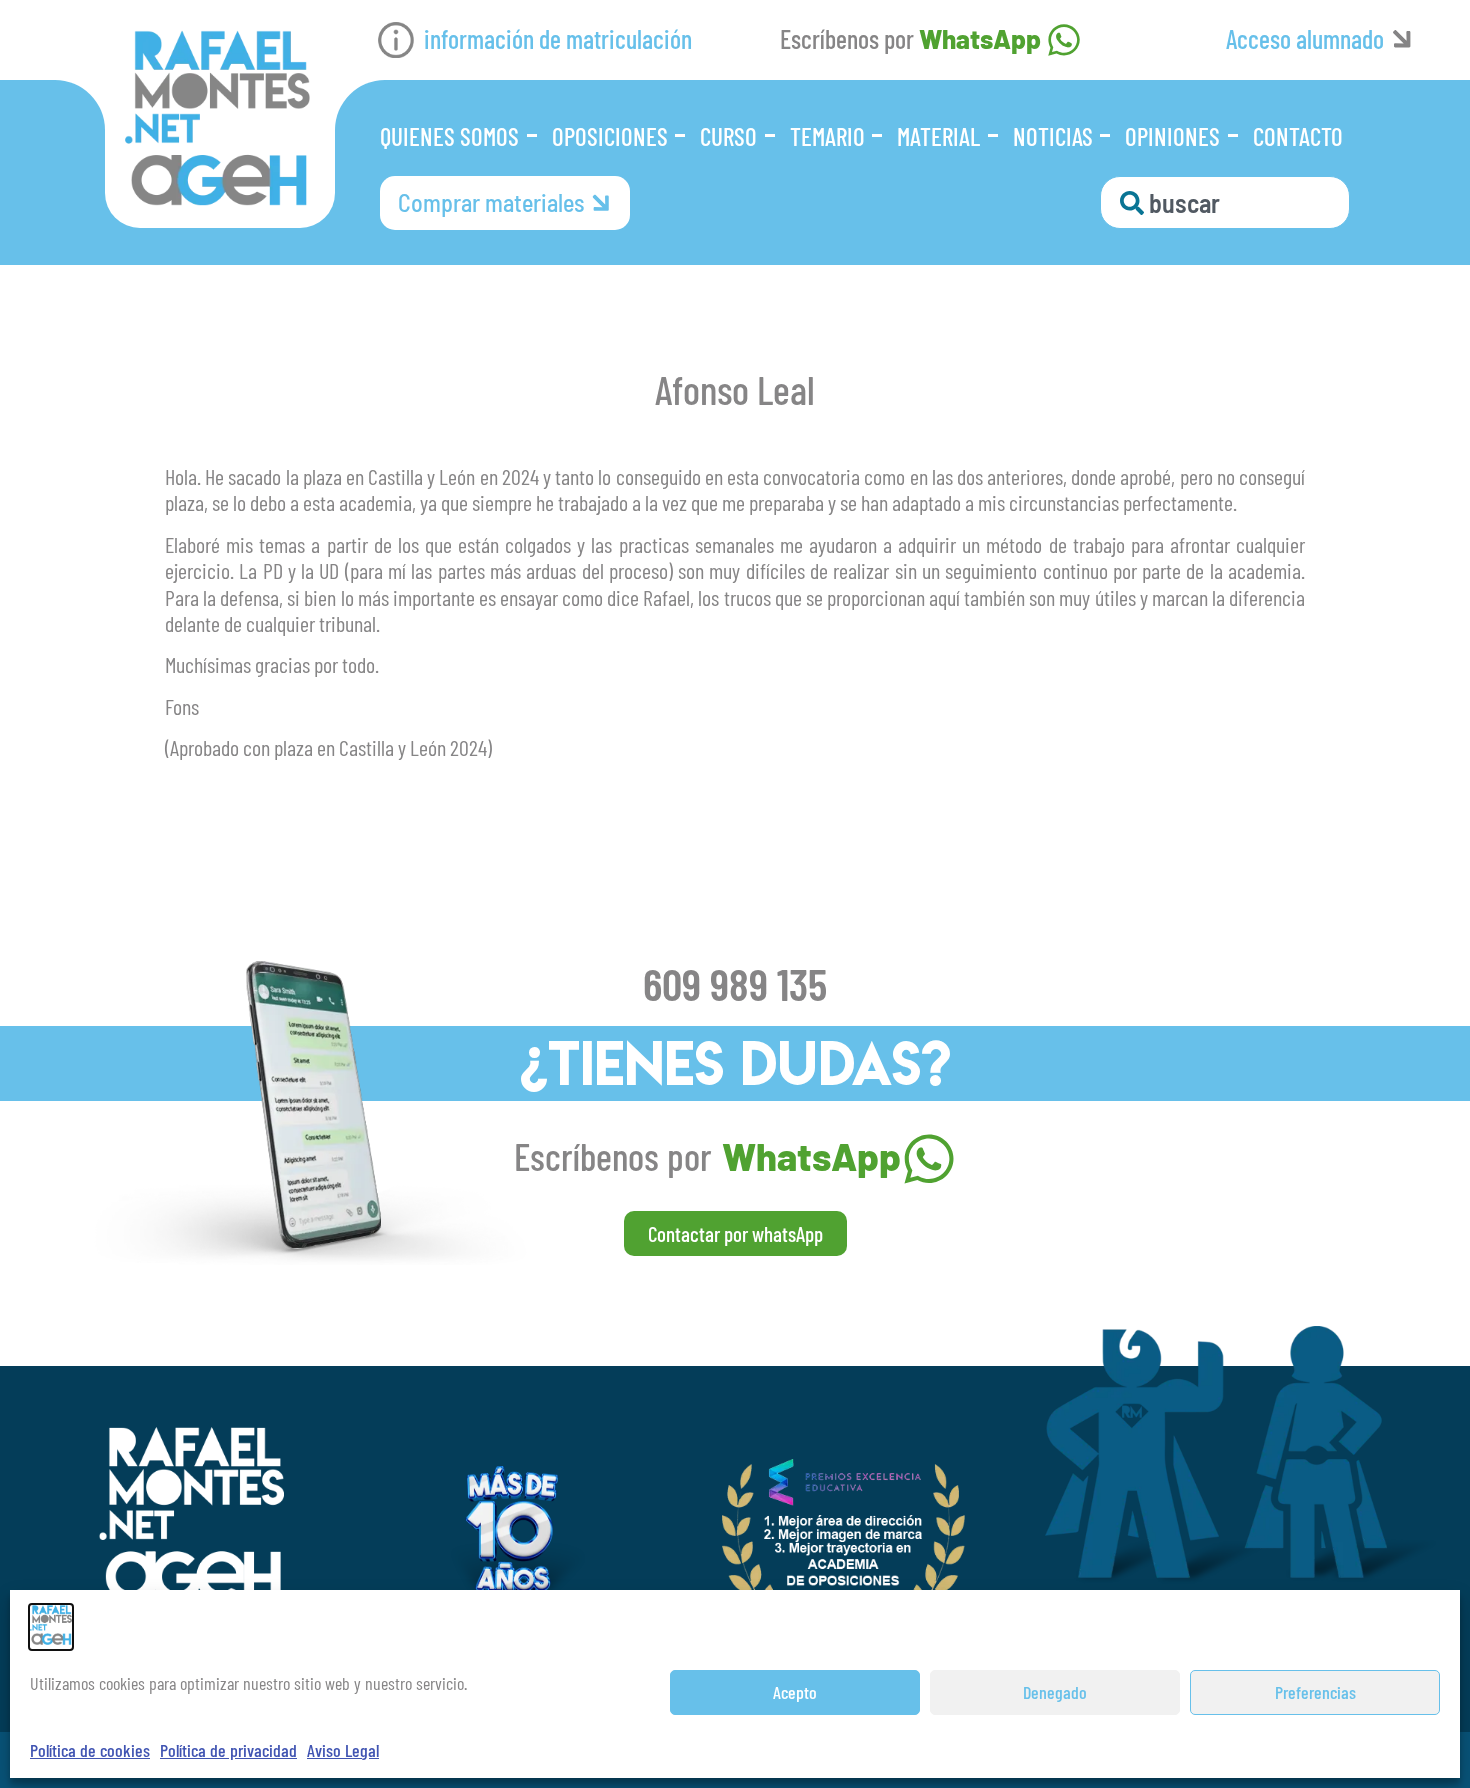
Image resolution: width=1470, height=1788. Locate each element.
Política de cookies (90, 1750)
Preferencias (1315, 1692)
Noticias (1053, 136)
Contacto (1298, 136)
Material (938, 136)
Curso (728, 136)
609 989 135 (735, 983)
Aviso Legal (343, 1750)
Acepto (795, 1692)
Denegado (1055, 1692)
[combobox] (1225, 202)
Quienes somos (449, 136)
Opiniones (1172, 136)
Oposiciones (610, 136)
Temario (827, 136)
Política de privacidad (228, 1750)
